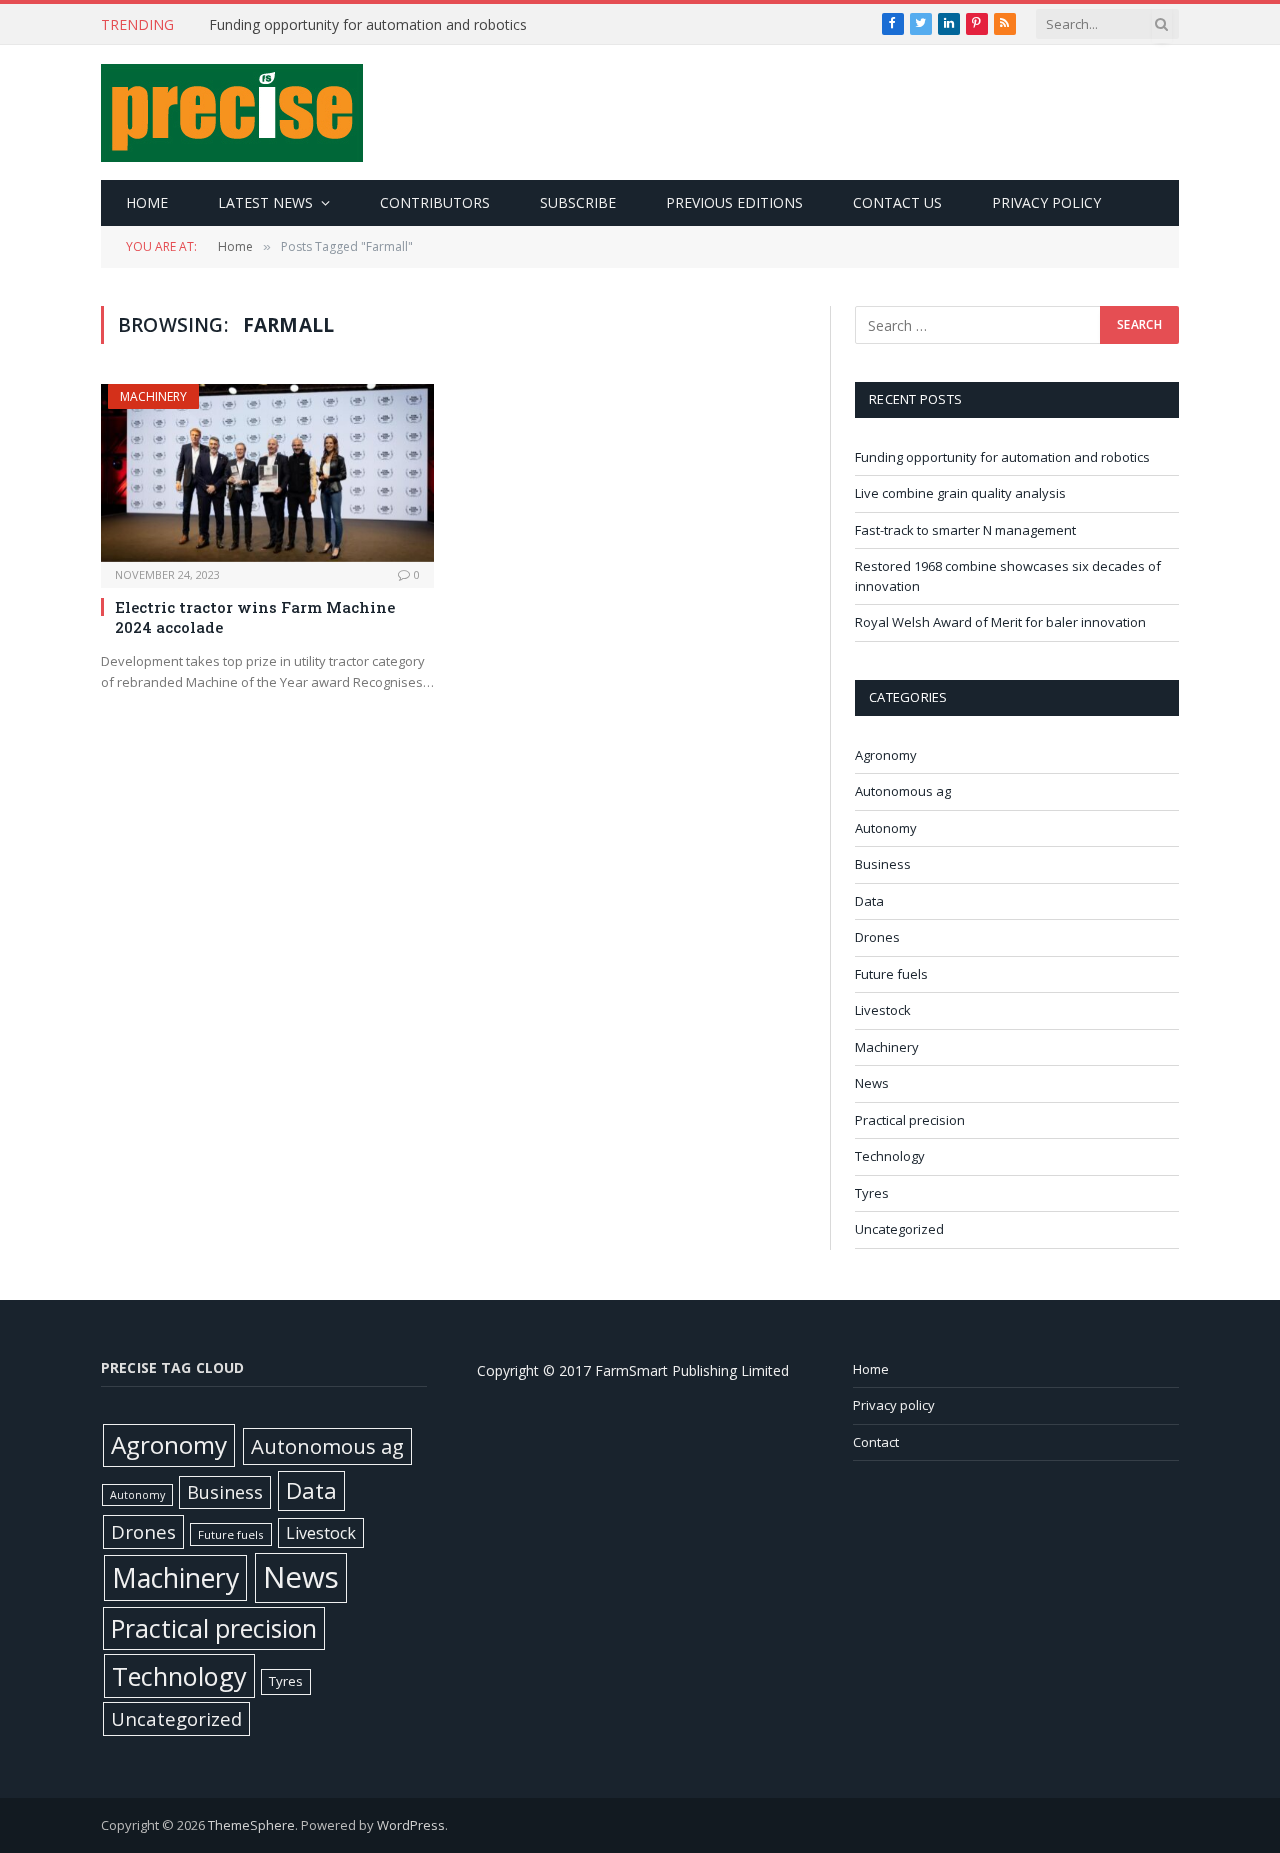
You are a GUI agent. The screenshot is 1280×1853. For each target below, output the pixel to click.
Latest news (265, 202)
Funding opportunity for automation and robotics (368, 25)
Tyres (872, 1193)
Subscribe (578, 202)
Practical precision (910, 1120)
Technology (890, 1156)
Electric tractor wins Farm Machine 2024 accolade (255, 617)
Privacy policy (1046, 202)
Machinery (153, 396)
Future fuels (891, 974)
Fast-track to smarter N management (965, 530)
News (872, 1083)
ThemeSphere (251, 1825)
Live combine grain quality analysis (960, 493)
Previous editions (734, 202)
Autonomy (886, 828)
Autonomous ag (903, 791)
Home (147, 202)
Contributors (435, 202)
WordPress (411, 1825)
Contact (876, 1442)
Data (869, 901)
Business (883, 864)
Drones (877, 937)
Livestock (883, 1010)
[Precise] (232, 113)
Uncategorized (899, 1229)
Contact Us (897, 202)
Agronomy (886, 755)
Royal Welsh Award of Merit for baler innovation (1000, 622)
